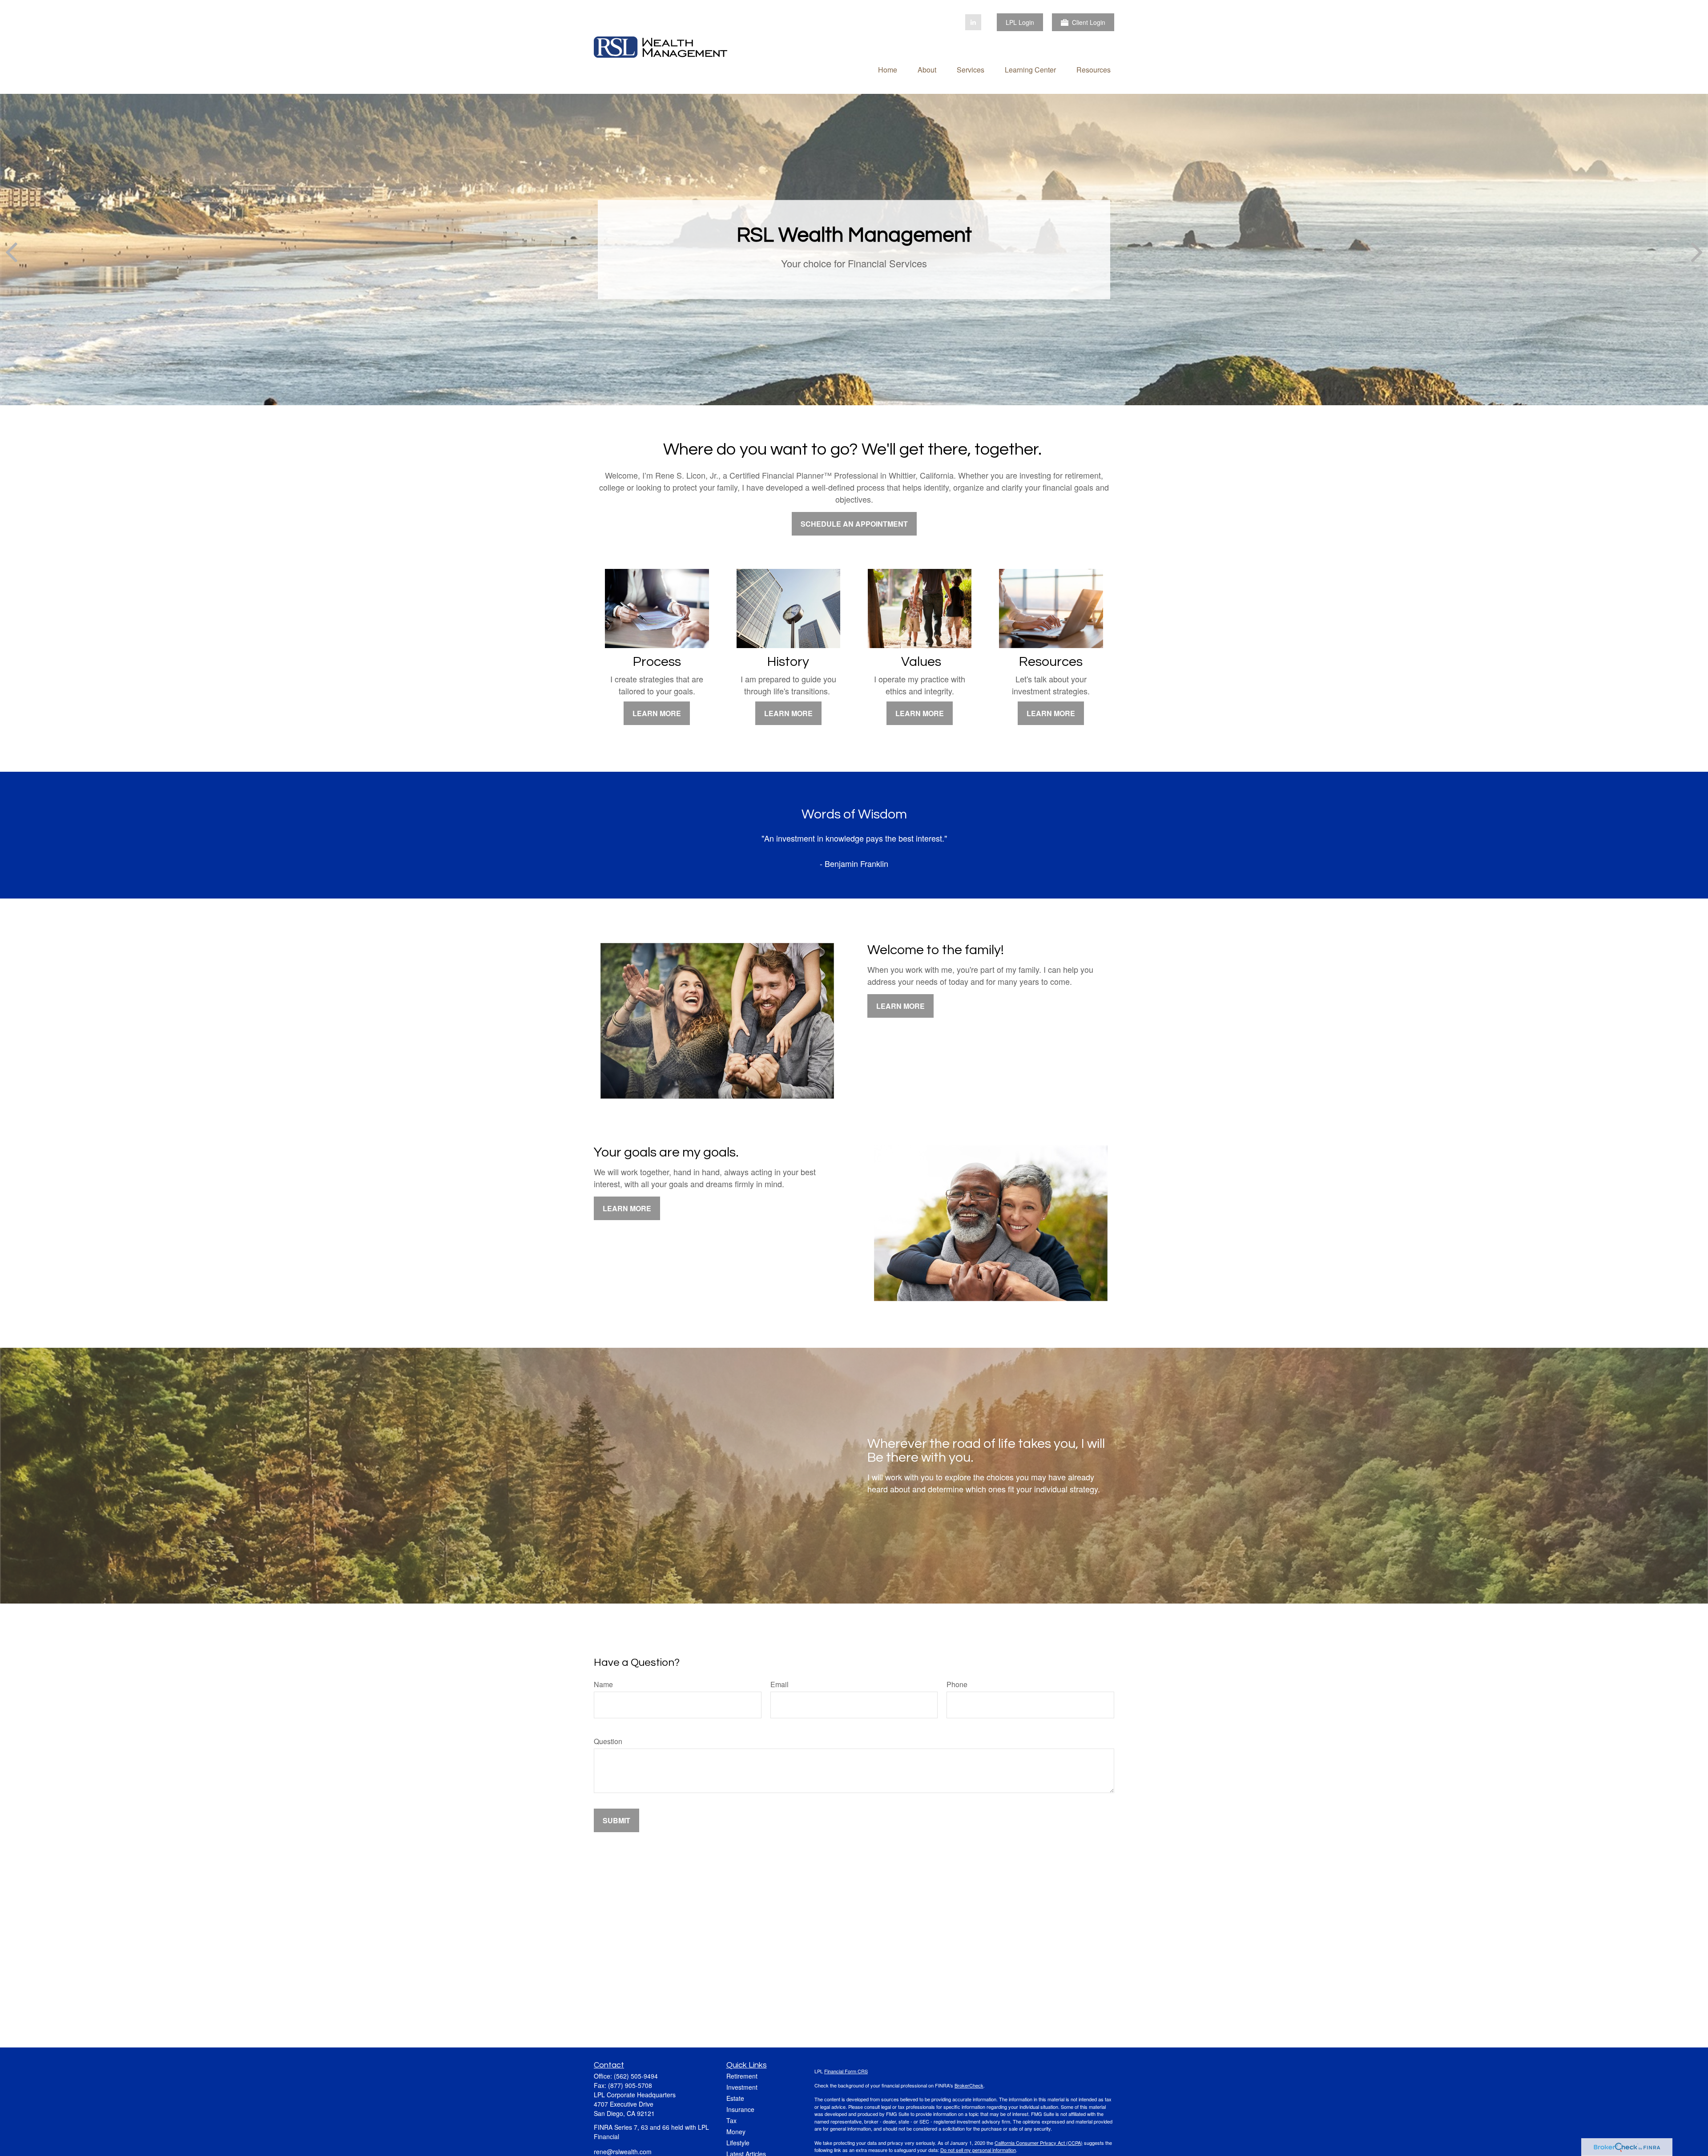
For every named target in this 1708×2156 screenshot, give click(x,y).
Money (736, 2132)
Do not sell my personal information (978, 2150)
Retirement (742, 2076)
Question (608, 1741)
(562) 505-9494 (636, 2076)
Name (603, 1684)
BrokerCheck (969, 2085)
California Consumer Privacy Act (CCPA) (1039, 2143)
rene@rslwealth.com (623, 2152)
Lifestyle (738, 2143)
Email (779, 1684)
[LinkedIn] (973, 22)
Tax (731, 2120)
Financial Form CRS (846, 2071)
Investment (742, 2087)
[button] (888, 69)
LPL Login (1020, 22)
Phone (957, 1684)
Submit (616, 1820)
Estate (735, 2098)
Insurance (740, 2109)
